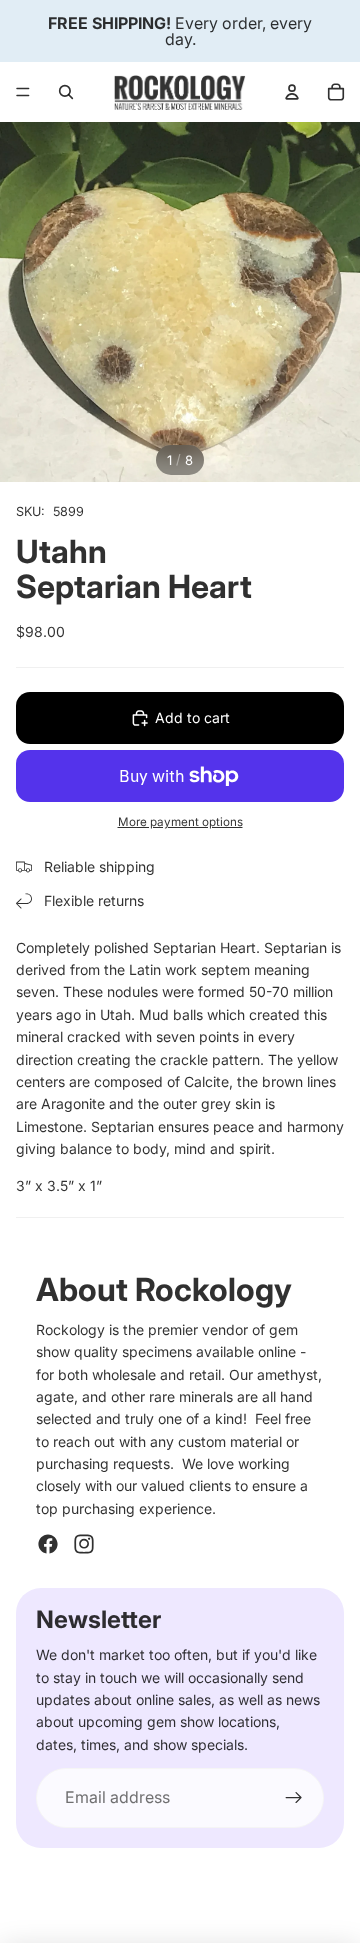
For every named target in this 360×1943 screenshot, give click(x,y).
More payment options (180, 822)
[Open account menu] (292, 92)
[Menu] (23, 92)
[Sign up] (294, 1798)
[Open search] (66, 92)
